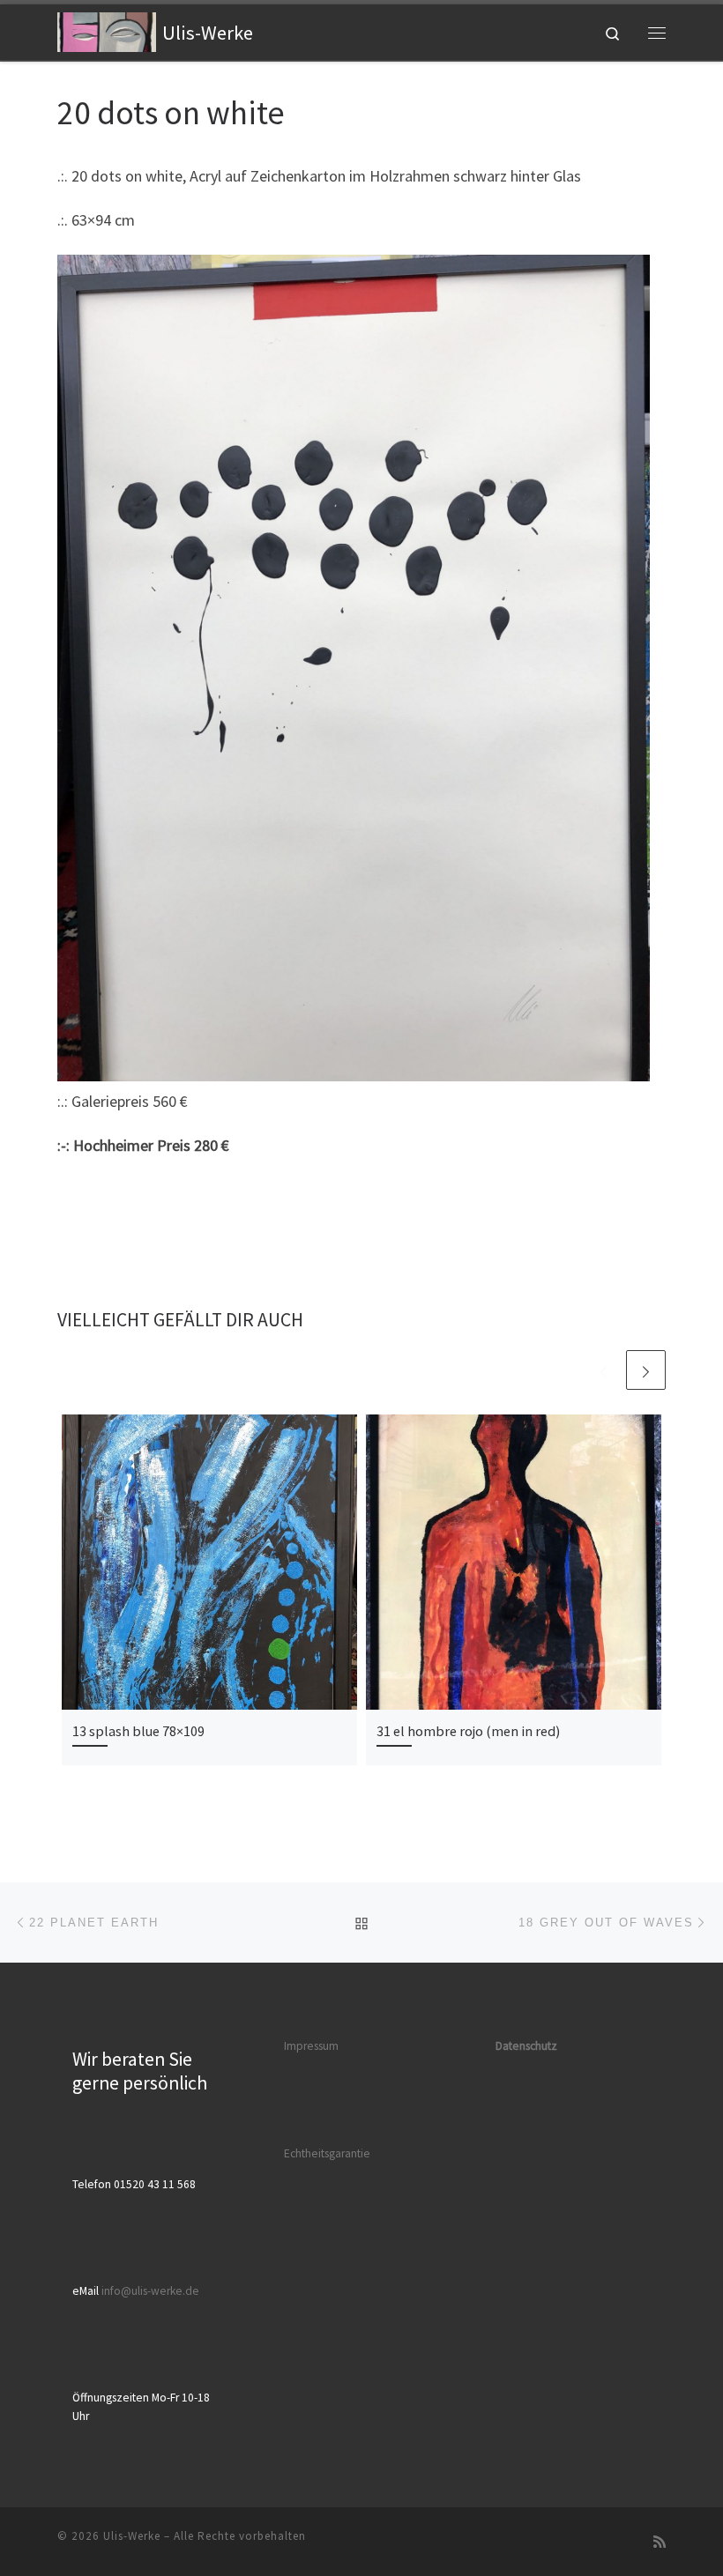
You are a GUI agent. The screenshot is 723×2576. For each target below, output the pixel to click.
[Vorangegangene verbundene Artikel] (604, 1370)
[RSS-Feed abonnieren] (660, 2542)
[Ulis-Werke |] (107, 30)
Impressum (311, 2046)
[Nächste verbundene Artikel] (646, 1370)
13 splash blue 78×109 (138, 1731)
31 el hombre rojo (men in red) (468, 1731)
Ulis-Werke (132, 2536)
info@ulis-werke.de (150, 2291)
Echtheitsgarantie (327, 2153)
